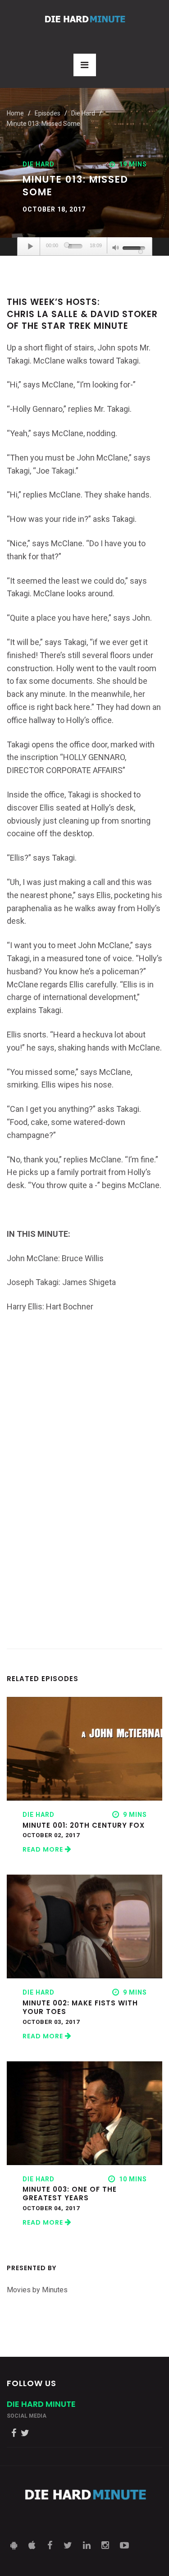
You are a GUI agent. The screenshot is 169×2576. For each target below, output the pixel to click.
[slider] (75, 246)
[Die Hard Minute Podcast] (85, 19)
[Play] (31, 246)
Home (15, 113)
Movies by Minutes (37, 2290)
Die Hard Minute (41, 2404)
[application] (85, 247)
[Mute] (116, 249)
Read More (44, 1849)
